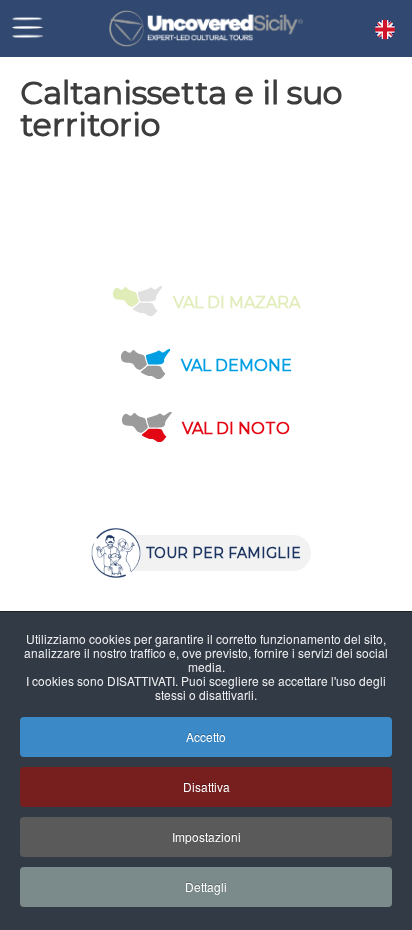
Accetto (206, 736)
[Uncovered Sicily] (206, 28)
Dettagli (206, 886)
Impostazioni (206, 836)
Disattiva (206, 786)
